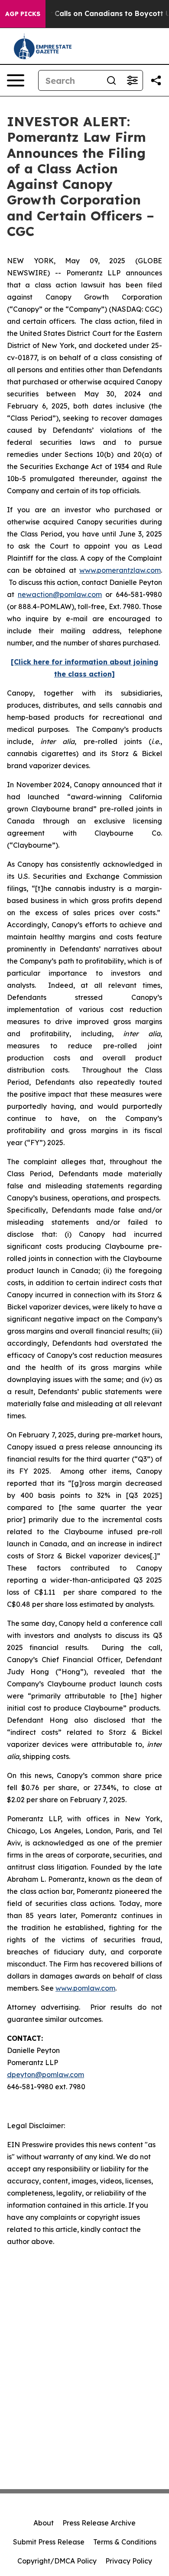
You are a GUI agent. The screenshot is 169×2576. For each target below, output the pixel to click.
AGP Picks (23, 14)
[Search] (111, 80)
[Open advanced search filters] (132, 80)
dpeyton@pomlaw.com (45, 2075)
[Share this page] (156, 80)
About (44, 2523)
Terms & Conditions (125, 2542)
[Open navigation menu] (16, 80)
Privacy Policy (129, 2561)
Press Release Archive (99, 2523)
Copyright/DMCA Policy (57, 2561)
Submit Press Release (49, 2542)
